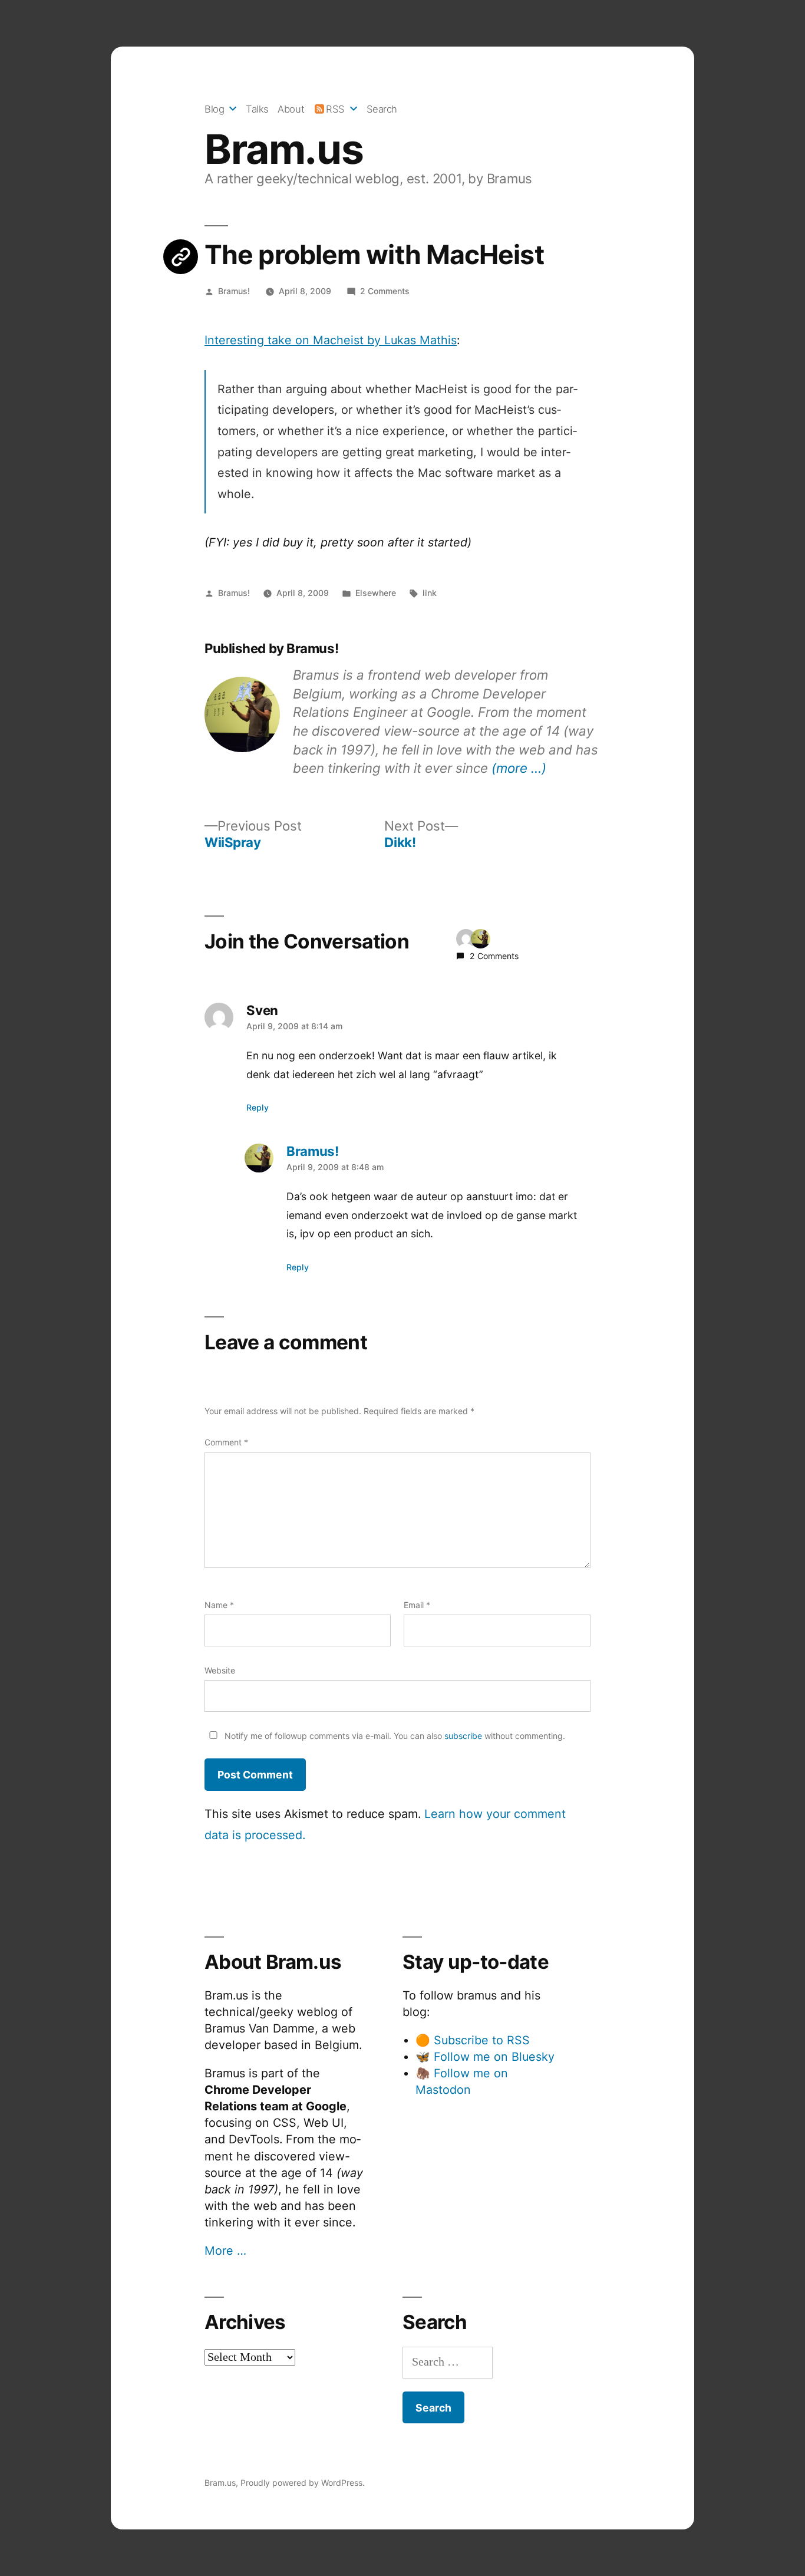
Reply (258, 1107)
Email (417, 1605)
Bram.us (284, 149)
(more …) (519, 768)
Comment (226, 1442)
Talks (257, 109)
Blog (214, 109)
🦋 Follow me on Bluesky (485, 2057)
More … (225, 2251)
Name (219, 1605)
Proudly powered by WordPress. (303, 2483)
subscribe (463, 1736)
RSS (335, 109)
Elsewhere (376, 593)
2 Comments (385, 291)
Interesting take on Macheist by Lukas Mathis (331, 340)
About (291, 109)
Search (382, 109)
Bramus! (234, 291)
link (430, 593)
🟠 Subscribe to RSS (473, 2040)
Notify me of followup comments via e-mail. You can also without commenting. (394, 1736)
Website (220, 1670)
